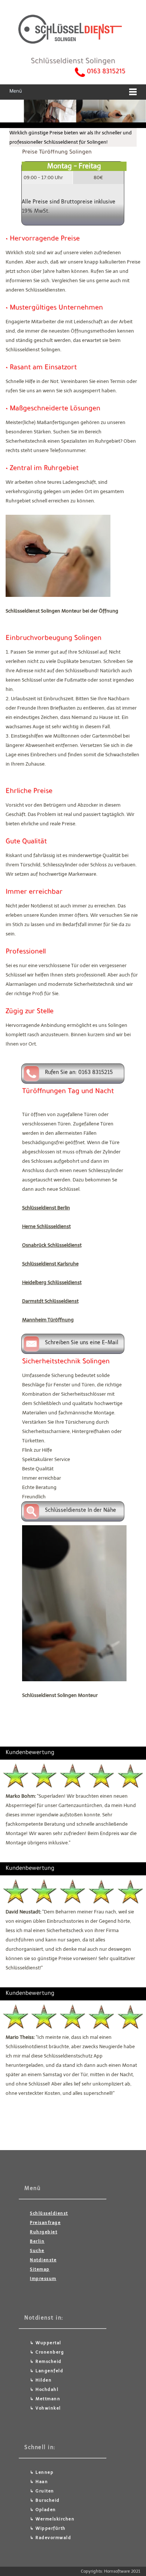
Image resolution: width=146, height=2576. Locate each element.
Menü (16, 92)
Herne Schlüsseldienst (46, 1226)
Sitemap (40, 2269)
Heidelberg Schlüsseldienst (52, 1282)
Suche (37, 2251)
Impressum (43, 2279)
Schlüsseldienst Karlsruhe (50, 1264)
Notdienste (43, 2260)
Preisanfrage (45, 2223)
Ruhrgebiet (44, 2232)
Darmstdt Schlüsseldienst (50, 1301)
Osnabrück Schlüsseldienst (52, 1245)
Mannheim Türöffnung (48, 1320)
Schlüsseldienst (49, 2213)
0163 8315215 (106, 72)
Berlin (37, 2241)
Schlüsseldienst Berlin (46, 1208)
